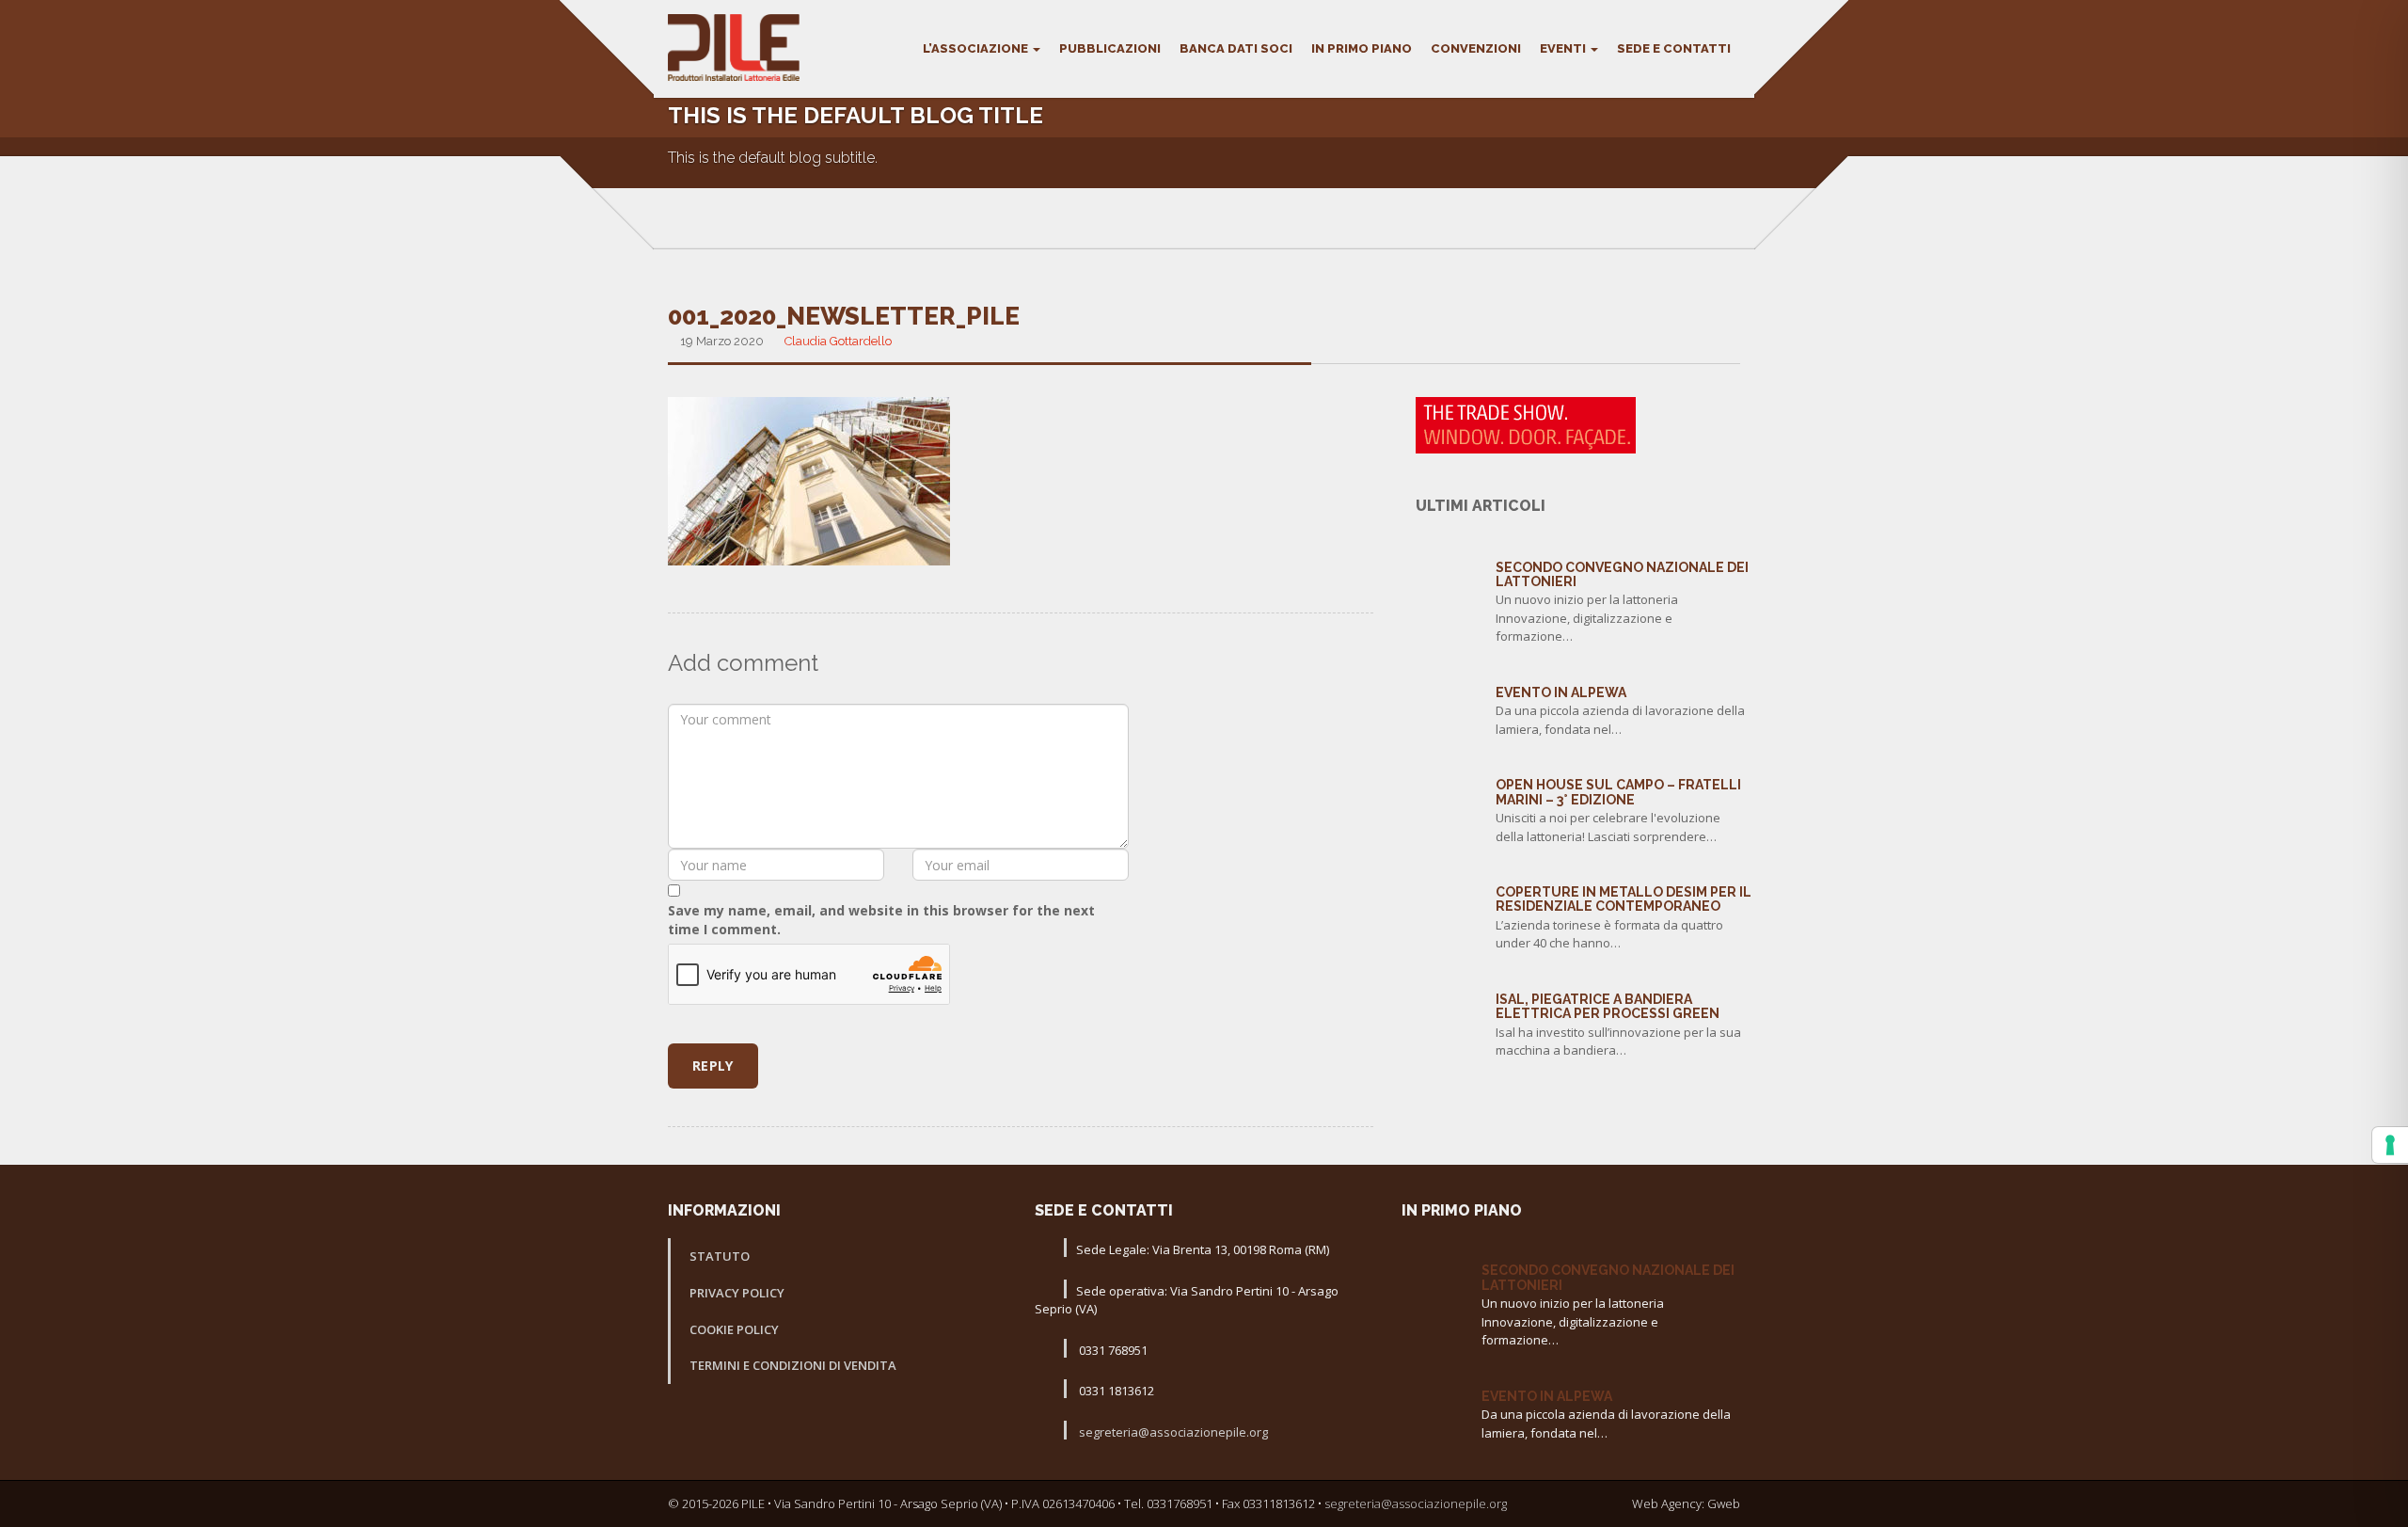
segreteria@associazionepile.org (1172, 1432)
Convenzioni (1476, 48)
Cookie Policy (734, 1329)
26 (1449, 891)
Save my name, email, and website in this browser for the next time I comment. (881, 920)
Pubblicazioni (1110, 48)
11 (1449, 691)
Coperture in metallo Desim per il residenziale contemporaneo (1624, 899)
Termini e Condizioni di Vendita (793, 1365)
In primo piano (1362, 48)
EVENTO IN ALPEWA (1561, 692)
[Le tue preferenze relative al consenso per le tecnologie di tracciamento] (2390, 1145)
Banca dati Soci (1236, 48)
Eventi (1564, 48)
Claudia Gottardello (838, 341)
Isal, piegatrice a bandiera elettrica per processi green (1608, 1006)
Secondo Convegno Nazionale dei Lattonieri (1622, 574)
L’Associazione (977, 48)
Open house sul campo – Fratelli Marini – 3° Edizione (1618, 792)
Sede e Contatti (1674, 48)
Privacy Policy (737, 1293)
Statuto (720, 1256)
